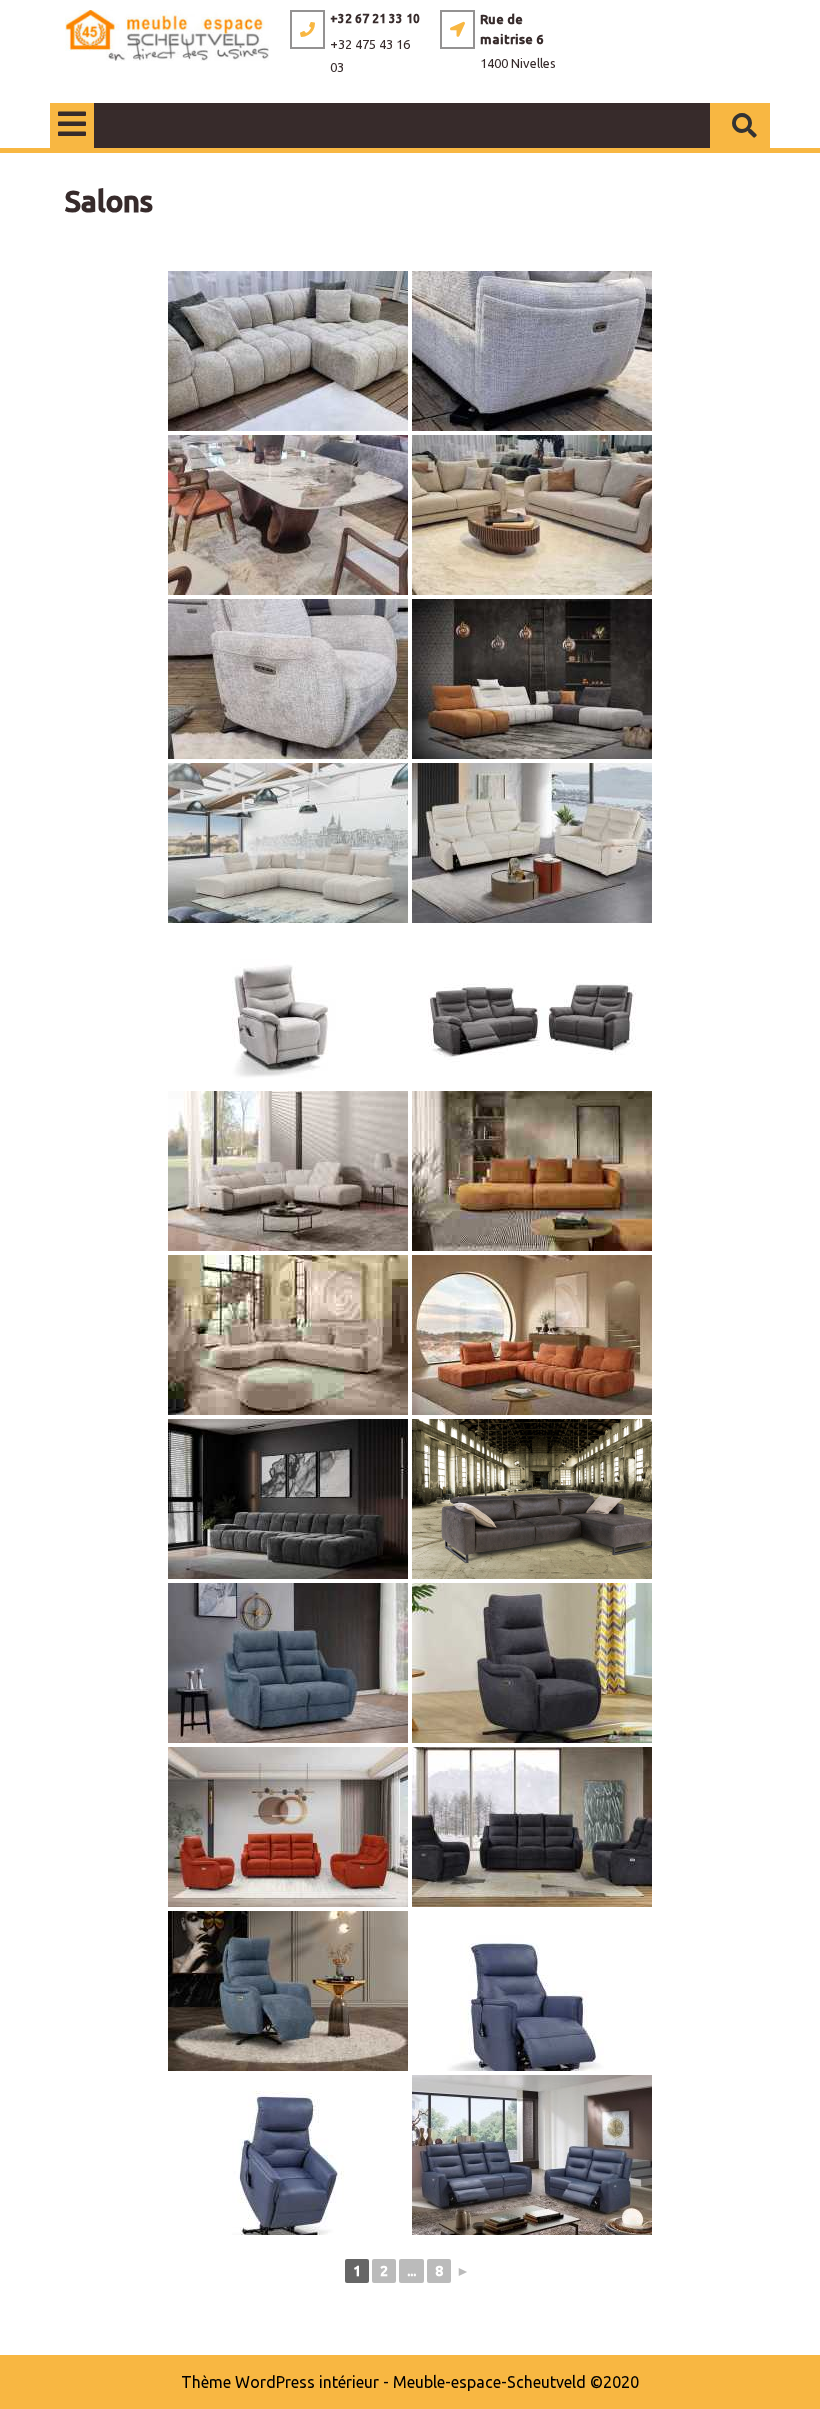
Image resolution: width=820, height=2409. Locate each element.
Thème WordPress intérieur (280, 2382)
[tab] (72, 125)
